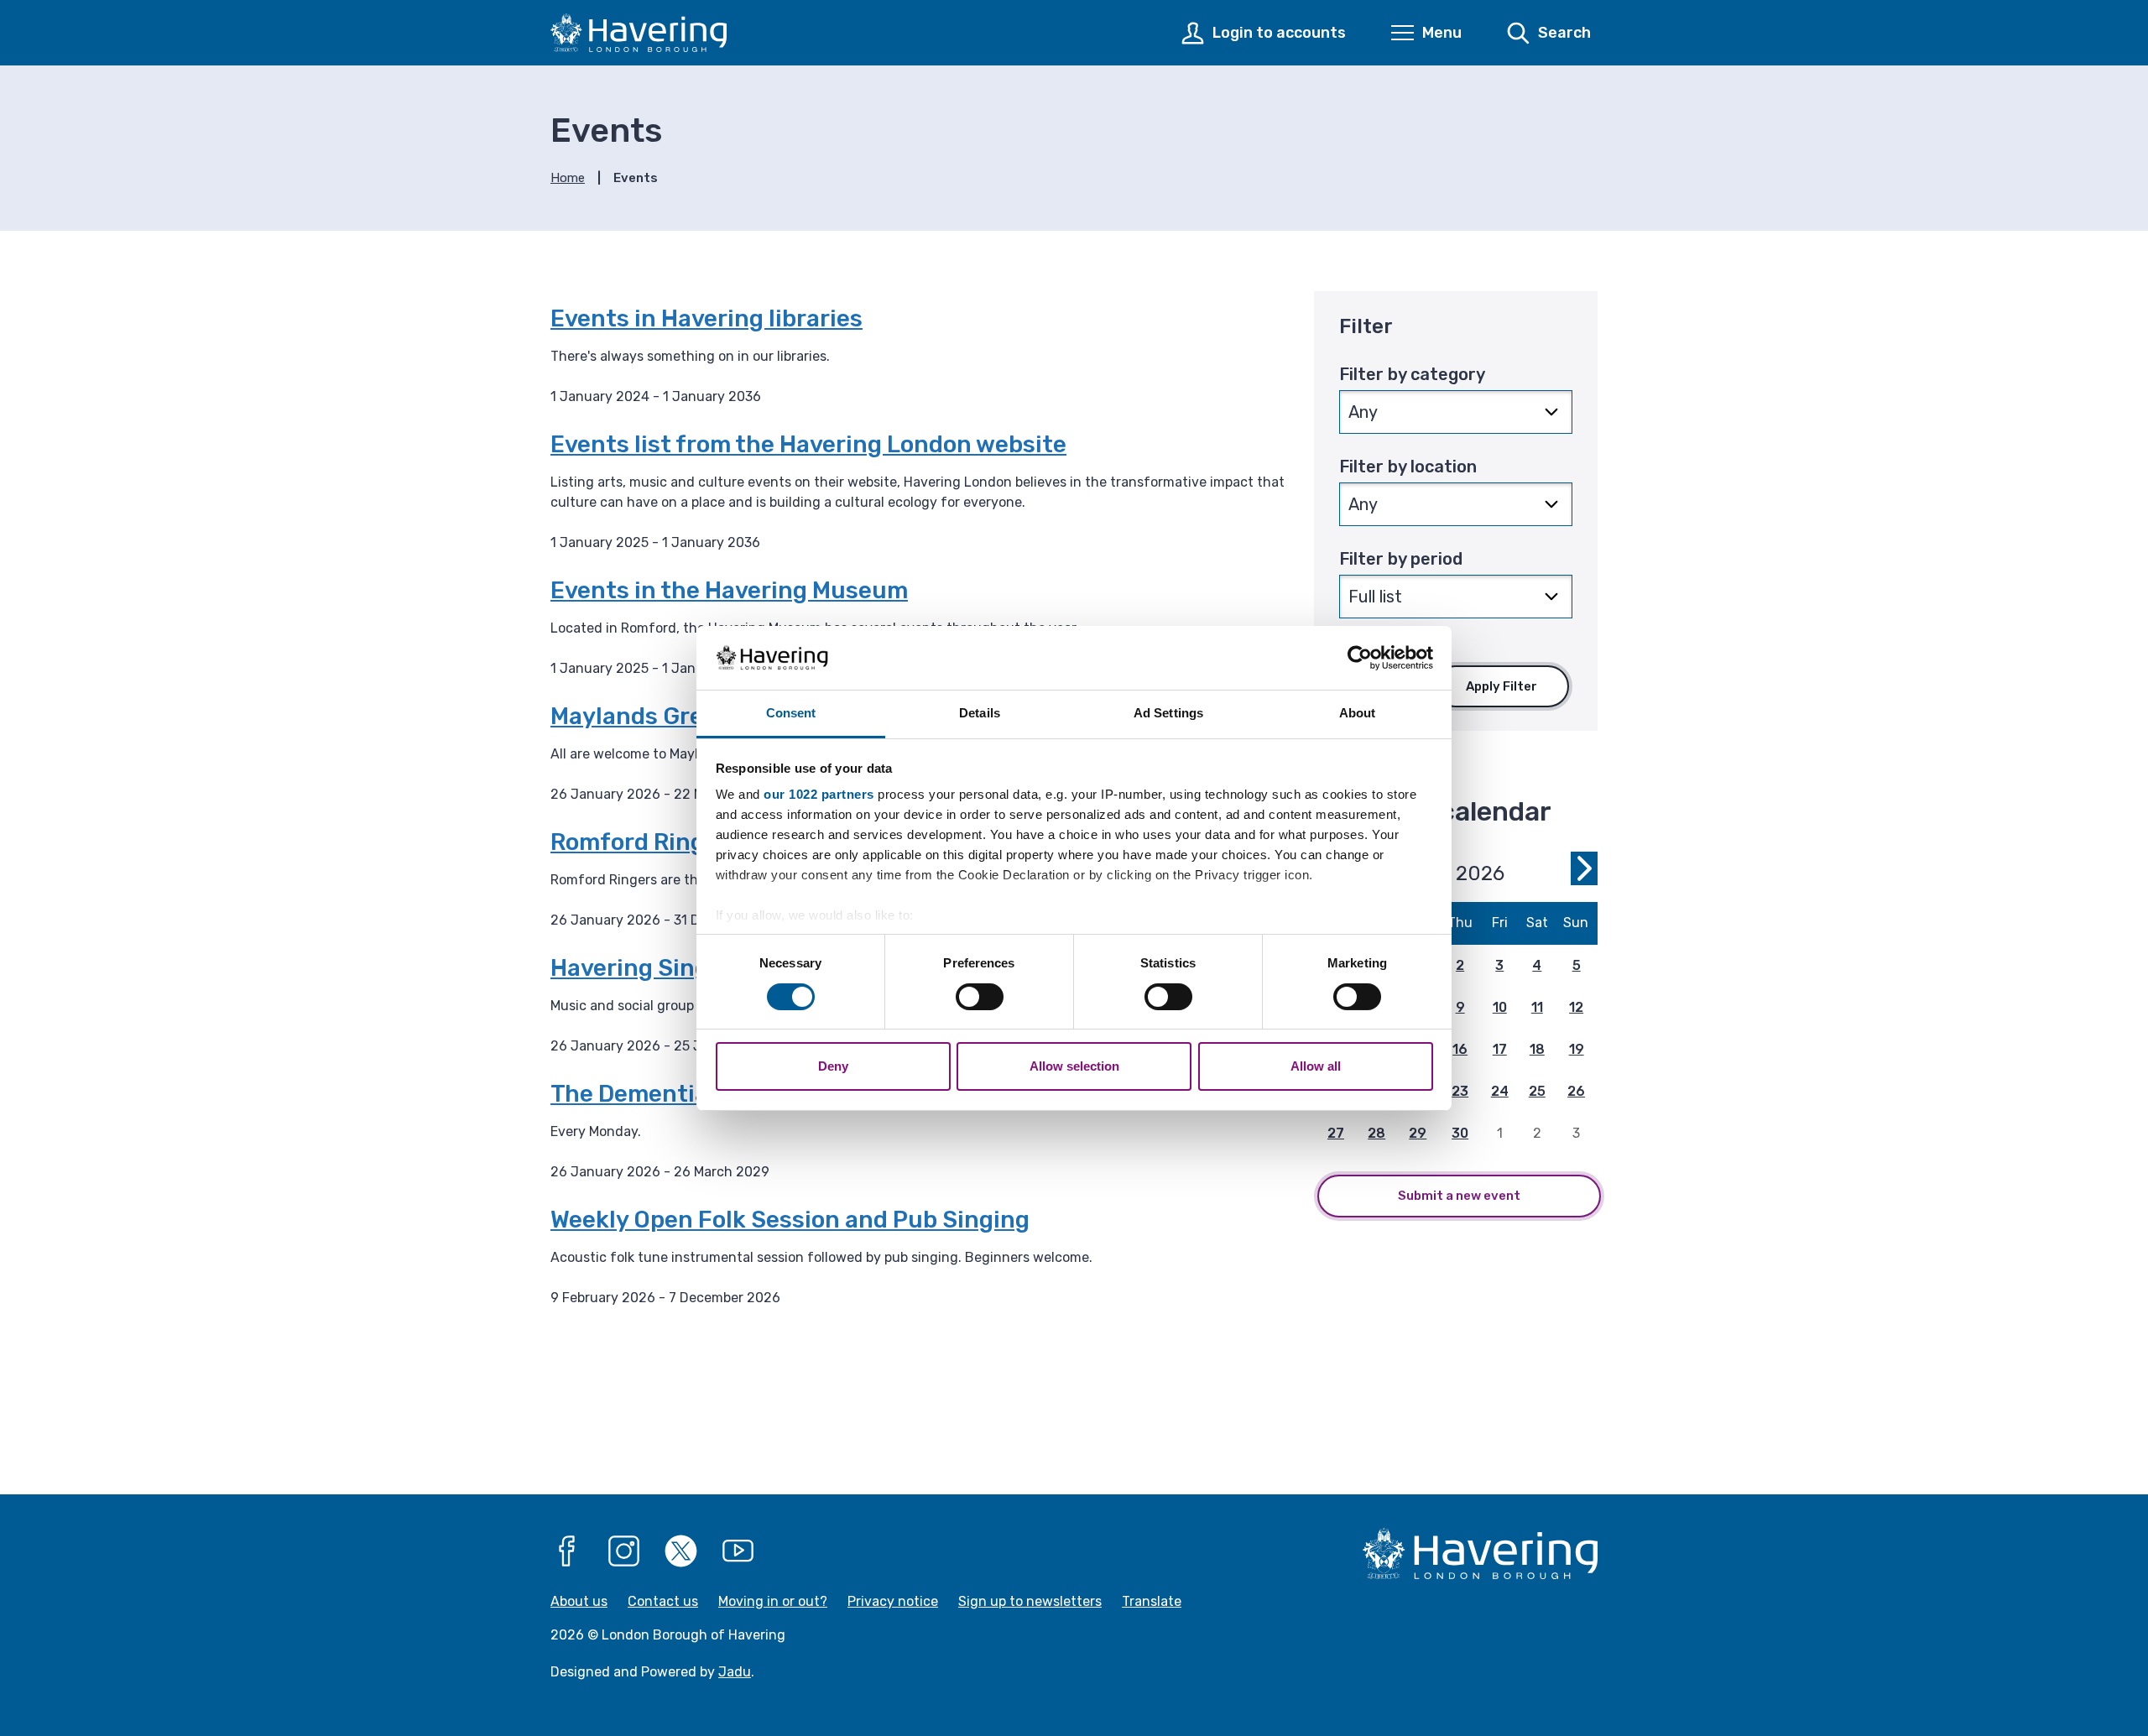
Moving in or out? (773, 1601)
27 (1336, 1133)
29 (1418, 1133)
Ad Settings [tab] (1168, 713)
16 (1460, 1049)
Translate (1152, 1601)
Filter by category (1412, 374)
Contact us (663, 1601)
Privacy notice (893, 1601)
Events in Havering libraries (706, 318)
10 (1500, 1007)
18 (1537, 1049)
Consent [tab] (791, 713)
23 (1460, 1091)
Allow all (1316, 1066)
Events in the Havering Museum (729, 590)
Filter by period (1401, 559)
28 (1376, 1133)
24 (1500, 1091)
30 (1460, 1133)
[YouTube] (738, 1551)
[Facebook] (567, 1551)
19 (1577, 1049)
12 (1576, 1007)
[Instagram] (624, 1551)
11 (1537, 1007)
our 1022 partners (819, 794)
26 (1576, 1091)
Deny (833, 1066)
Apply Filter (1502, 686)
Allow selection (1074, 1066)
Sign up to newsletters (1030, 1601)
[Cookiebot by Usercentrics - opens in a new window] (1360, 658)
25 (1537, 1091)
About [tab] (1358, 713)
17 (1500, 1049)
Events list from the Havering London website (808, 444)
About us (579, 1601)
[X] (681, 1551)
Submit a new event (1459, 1196)
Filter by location (1408, 467)
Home (568, 178)
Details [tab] (980, 713)
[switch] (980, 997)
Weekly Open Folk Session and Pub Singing (790, 1220)
